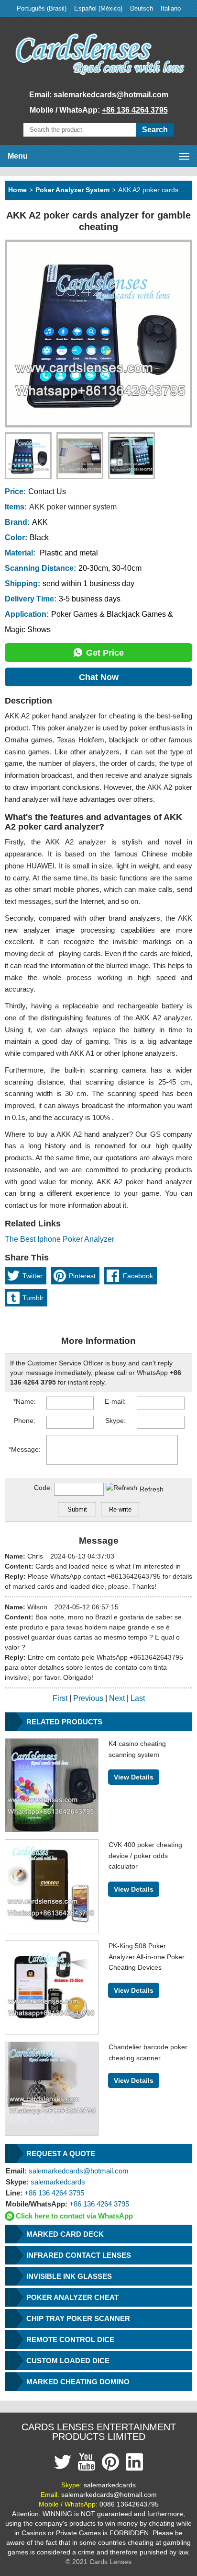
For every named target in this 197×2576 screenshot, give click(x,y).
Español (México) (98, 8)
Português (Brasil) (42, 8)
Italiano (171, 8)
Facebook (138, 1276)
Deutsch (142, 8)
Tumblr (33, 1298)
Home (17, 190)
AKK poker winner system (73, 507)
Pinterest (82, 1276)
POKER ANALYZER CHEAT (72, 2297)
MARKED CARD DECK (65, 2234)
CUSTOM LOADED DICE (68, 2361)
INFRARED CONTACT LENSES (79, 2255)
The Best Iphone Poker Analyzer (60, 1239)
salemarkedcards (45, 2182)
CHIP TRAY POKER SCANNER (78, 2318)
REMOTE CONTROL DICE (70, 2339)
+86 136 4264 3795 (135, 110)
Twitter (33, 1276)
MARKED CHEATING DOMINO (78, 2382)
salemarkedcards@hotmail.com (111, 95)
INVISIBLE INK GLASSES (69, 2276)
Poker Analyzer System (72, 190)
